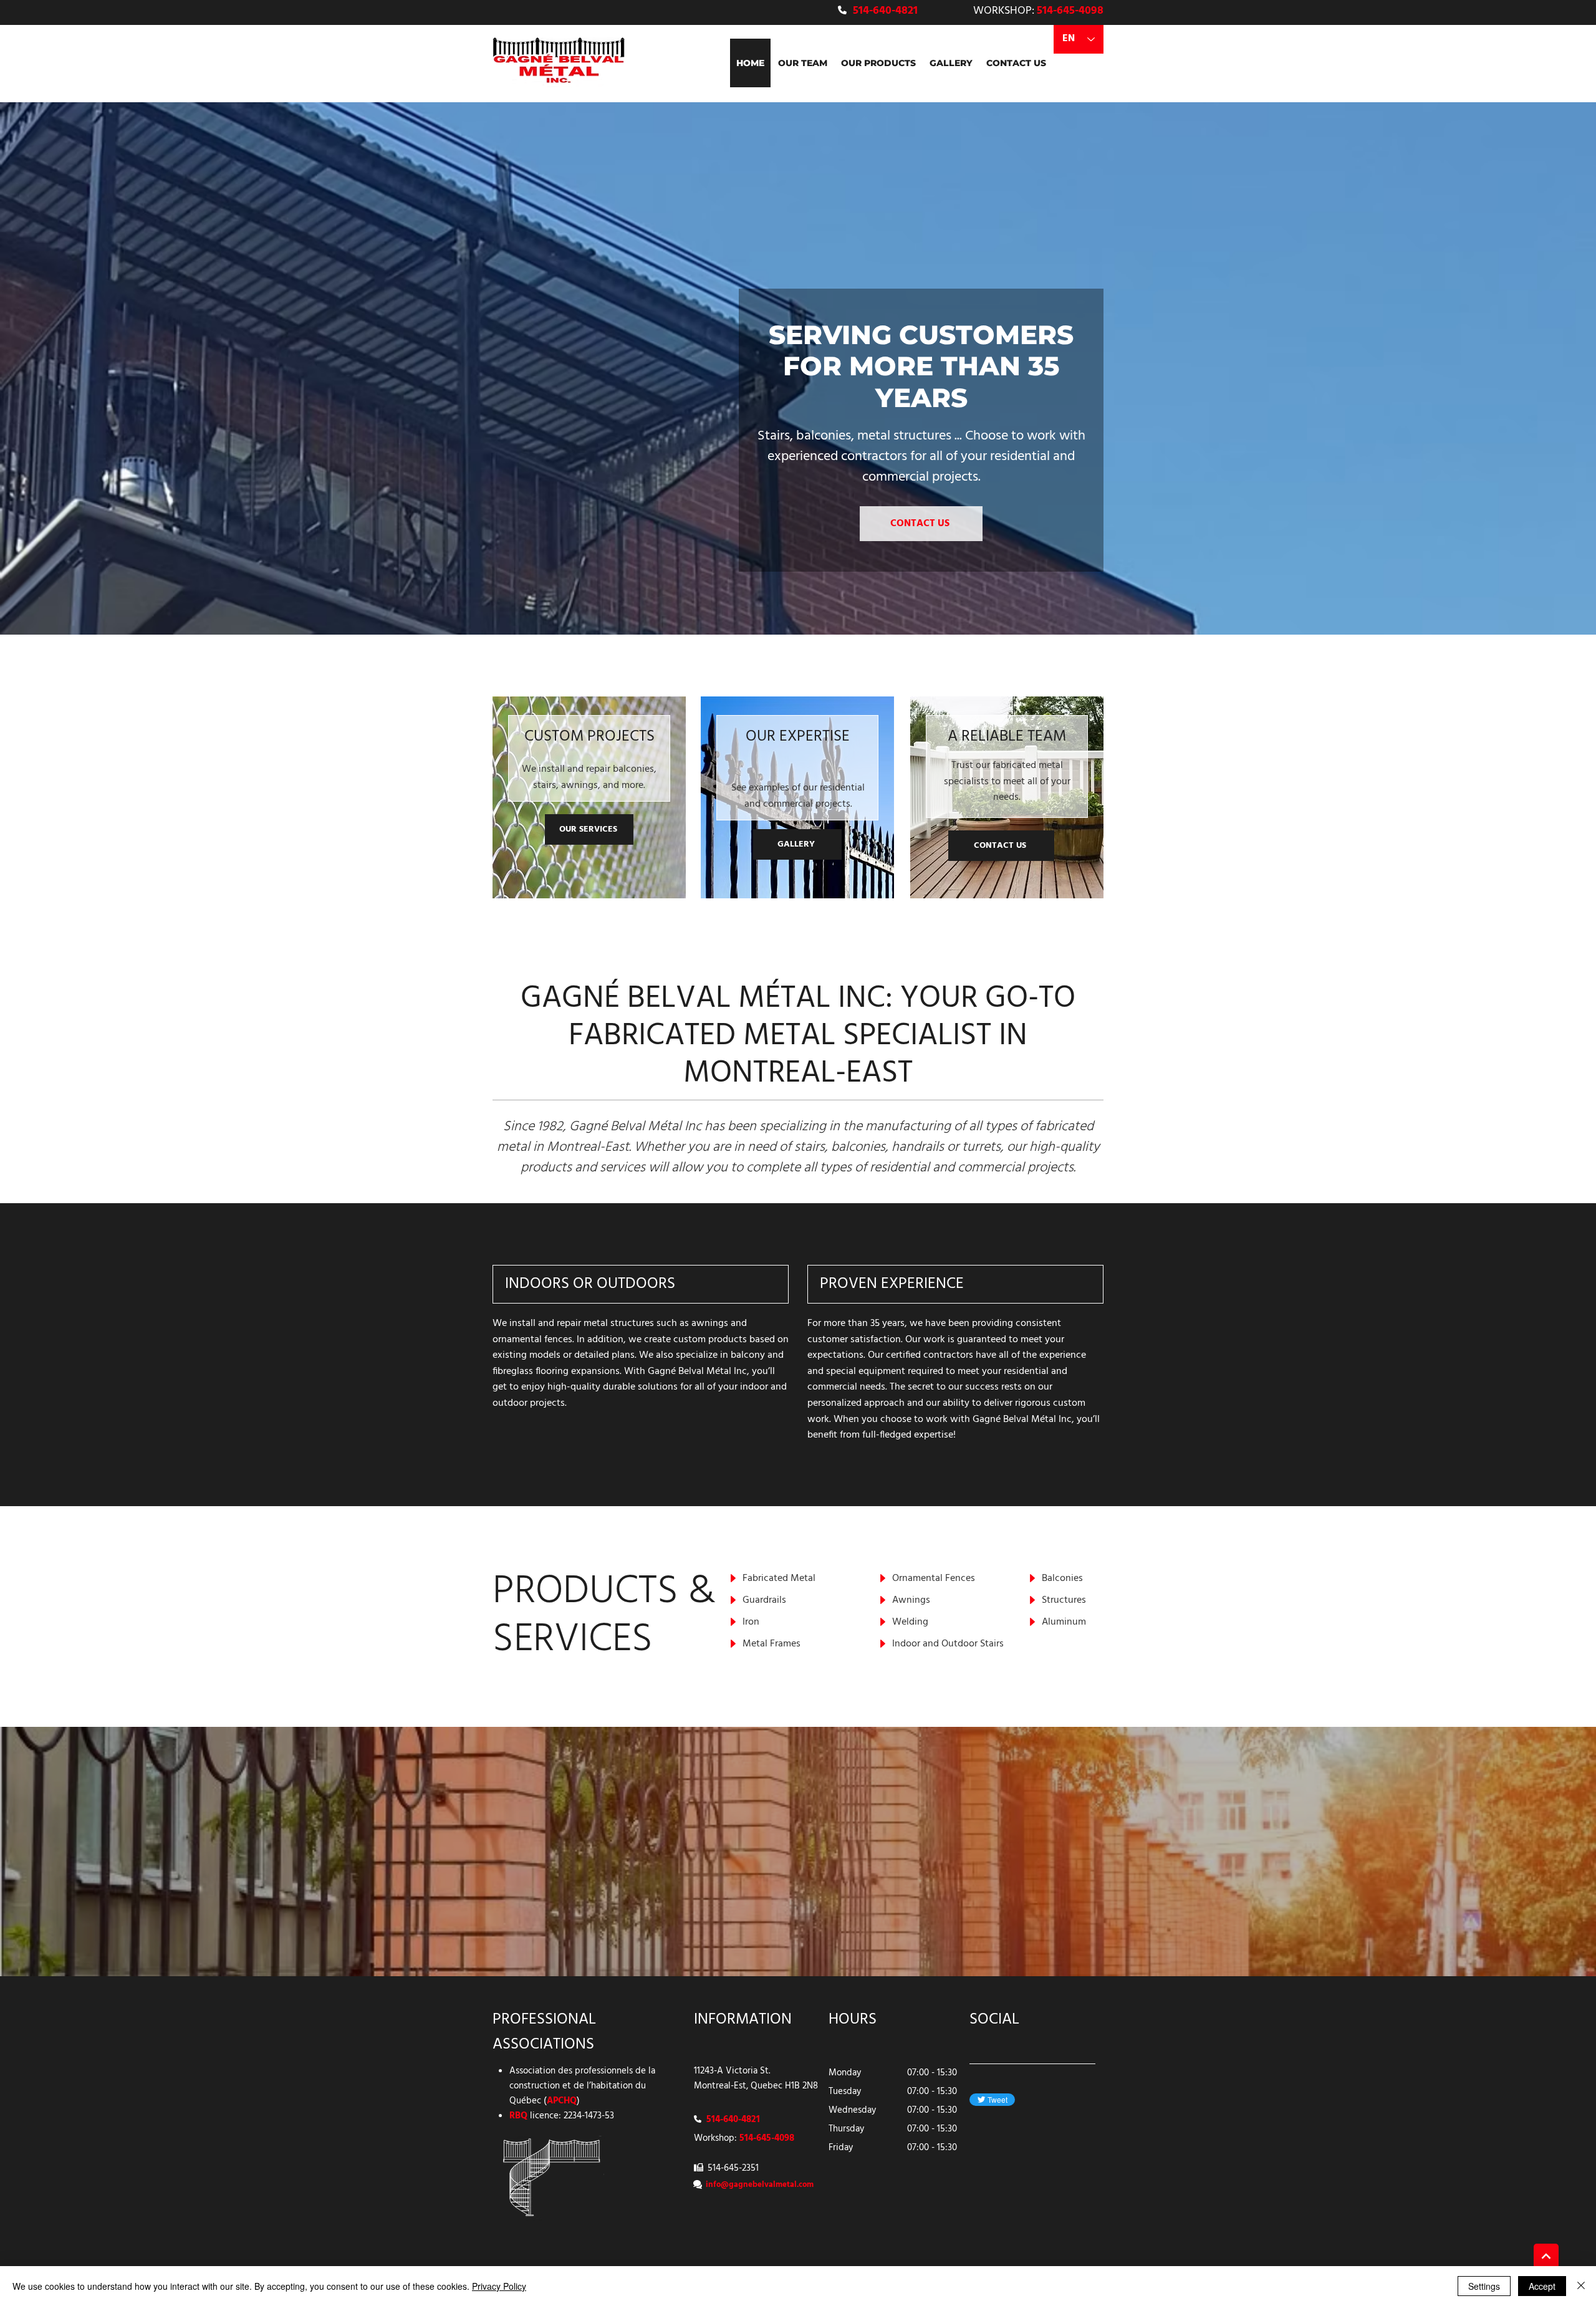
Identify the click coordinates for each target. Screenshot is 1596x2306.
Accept (1542, 2286)
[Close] (1581, 2286)
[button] (878, 63)
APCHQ (562, 2101)
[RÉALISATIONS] (1546, 2256)
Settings (1484, 2286)
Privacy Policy (499, 2286)
